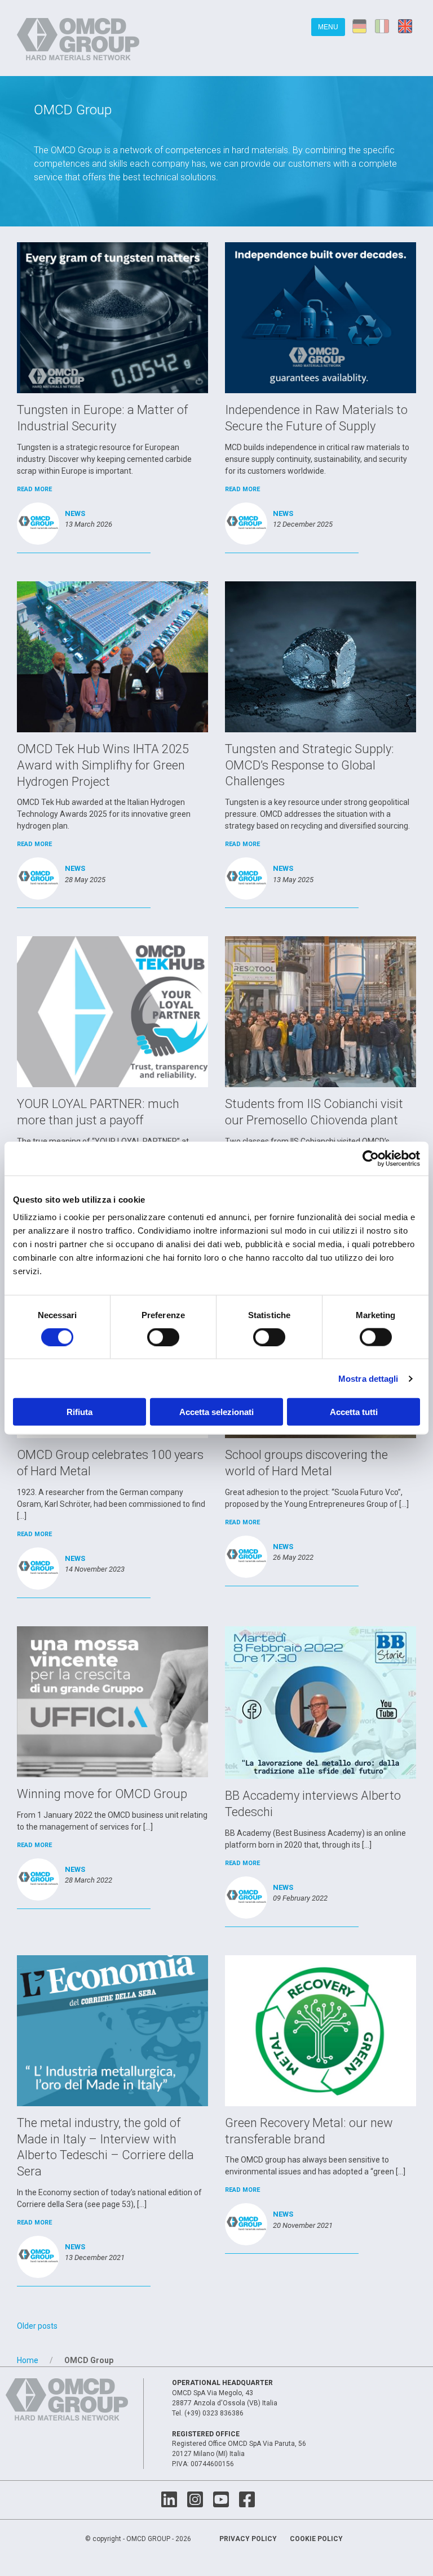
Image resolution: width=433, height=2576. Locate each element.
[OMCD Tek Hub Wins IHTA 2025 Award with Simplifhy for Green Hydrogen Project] (112, 656)
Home (28, 2360)
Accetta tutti (354, 1412)
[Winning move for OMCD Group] (112, 1701)
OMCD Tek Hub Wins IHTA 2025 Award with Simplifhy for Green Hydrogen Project (103, 765)
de (360, 26)
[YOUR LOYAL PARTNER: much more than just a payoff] (112, 1011)
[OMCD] (80, 38)
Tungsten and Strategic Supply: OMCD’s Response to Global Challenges (310, 765)
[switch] (163, 1337)
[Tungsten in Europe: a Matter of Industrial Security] (112, 317)
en (407, 26)
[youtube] (221, 2500)
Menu (328, 27)
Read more (34, 489)
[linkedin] (169, 2500)
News (75, 513)
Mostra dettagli (368, 1378)
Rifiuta (79, 1412)
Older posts (37, 2326)
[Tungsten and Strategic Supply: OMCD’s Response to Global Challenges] (321, 656)
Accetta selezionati (216, 1412)
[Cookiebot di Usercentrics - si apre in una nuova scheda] (371, 1158)
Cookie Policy (316, 2539)
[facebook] (247, 2500)
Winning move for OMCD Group (102, 1794)
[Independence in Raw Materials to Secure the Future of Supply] (321, 317)
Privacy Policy (248, 2539)
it (383, 26)
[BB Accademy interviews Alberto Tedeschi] (321, 1702)
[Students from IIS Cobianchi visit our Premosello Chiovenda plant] (321, 1011)
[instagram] (195, 2500)
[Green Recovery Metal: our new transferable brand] (321, 2030)
